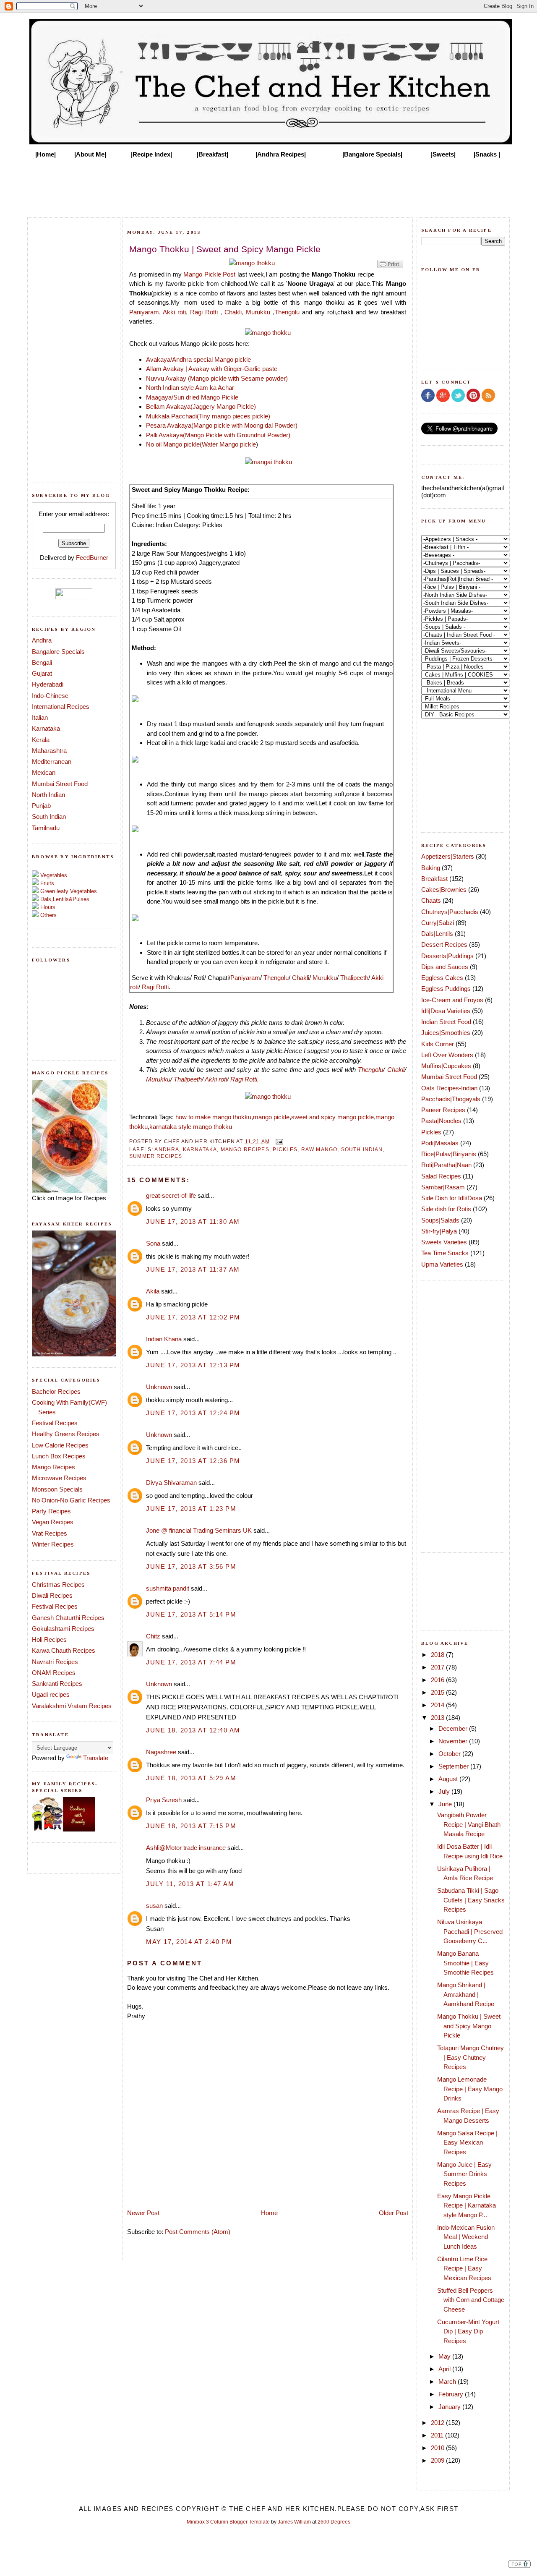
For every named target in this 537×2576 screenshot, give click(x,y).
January (450, 2407)
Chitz (153, 1636)
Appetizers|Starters (448, 856)
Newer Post (143, 2213)
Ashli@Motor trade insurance (186, 1848)
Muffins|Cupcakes (446, 1066)
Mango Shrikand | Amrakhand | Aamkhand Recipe (466, 1994)
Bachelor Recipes (56, 1391)
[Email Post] (278, 1141)
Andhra (42, 640)
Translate (96, 1758)
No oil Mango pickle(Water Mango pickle (201, 444)
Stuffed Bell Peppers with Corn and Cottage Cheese (471, 2300)
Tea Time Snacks (445, 1253)
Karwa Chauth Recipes (64, 1650)
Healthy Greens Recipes (66, 1434)
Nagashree (161, 1752)
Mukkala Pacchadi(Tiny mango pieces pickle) (208, 416)
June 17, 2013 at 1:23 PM (191, 1509)
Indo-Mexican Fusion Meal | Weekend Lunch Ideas (466, 2237)
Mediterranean (52, 762)
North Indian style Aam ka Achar (190, 388)
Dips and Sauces (445, 967)
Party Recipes (51, 1511)
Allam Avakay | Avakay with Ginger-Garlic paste (212, 369)
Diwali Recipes (52, 1595)
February (452, 2394)
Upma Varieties (442, 1264)
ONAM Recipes (54, 1673)
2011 (438, 2435)
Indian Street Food (446, 1022)
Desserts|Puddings (447, 956)
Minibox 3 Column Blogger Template (228, 2522)
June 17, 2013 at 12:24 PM (193, 1413)
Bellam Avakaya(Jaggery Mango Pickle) (201, 406)
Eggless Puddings (446, 989)
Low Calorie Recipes (60, 1445)
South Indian (49, 816)
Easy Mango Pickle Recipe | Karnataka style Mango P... (467, 2205)
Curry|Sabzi (438, 923)
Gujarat (42, 673)
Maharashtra (49, 751)
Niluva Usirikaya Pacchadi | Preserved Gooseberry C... (470, 1931)
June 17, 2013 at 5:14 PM (191, 1614)
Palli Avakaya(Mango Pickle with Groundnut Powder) (218, 435)
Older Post (394, 2213)
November (454, 1741)
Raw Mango (319, 1149)
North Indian (48, 795)
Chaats (431, 900)
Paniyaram (144, 312)
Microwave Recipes (59, 1478)
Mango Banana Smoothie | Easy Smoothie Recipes (465, 1963)
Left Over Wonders (447, 1055)
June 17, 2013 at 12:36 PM (193, 1461)
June (446, 1804)
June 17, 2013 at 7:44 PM (191, 1662)
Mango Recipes (53, 1467)
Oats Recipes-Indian (449, 1088)
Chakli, (234, 312)
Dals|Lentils (437, 934)
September (454, 1766)
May (445, 2356)
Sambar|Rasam (443, 1187)
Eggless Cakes (442, 978)
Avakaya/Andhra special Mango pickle (198, 359)
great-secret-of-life (171, 1195)
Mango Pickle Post (209, 274)
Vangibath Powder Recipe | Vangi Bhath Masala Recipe (469, 1824)
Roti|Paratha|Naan (446, 1165)
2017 (438, 1667)
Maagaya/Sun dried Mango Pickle (192, 397)
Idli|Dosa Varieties (446, 1011)
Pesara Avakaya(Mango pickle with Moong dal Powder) (222, 425)
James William (294, 2522)
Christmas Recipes (58, 1585)
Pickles (285, 1149)
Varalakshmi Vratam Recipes (72, 1706)
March (448, 2381)
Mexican (44, 772)
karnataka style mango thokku (191, 1127)
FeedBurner (92, 558)
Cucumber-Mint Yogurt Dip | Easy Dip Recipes (468, 2331)
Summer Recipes (156, 1156)
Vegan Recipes (53, 1522)
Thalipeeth (354, 978)
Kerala (41, 740)
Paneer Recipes (443, 1110)
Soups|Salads (440, 1220)
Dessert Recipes (444, 944)
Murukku (258, 312)
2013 (438, 1718)
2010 (438, 2448)
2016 (438, 1680)
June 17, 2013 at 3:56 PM (191, 1566)
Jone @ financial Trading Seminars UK (199, 1530)
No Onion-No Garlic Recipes (71, 1500)
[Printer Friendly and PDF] (390, 268)
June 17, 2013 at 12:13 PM (193, 1365)
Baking (431, 868)
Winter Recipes (53, 1544)
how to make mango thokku (213, 1117)
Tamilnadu (46, 828)
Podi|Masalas (440, 1143)
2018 (438, 1655)
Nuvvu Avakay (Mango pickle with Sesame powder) (217, 378)
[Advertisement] (268, 185)
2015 (438, 1692)
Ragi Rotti (204, 312)
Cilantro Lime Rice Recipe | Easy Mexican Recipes (464, 2268)
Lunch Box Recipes (59, 1456)
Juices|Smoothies (446, 1033)
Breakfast (434, 879)
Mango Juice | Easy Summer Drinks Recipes (464, 2174)
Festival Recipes (55, 1423)
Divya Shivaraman (171, 1483)
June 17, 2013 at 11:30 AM (193, 1221)
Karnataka (46, 728)
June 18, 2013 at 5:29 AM (191, 1778)
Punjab (41, 806)
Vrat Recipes (50, 1533)
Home (269, 2213)
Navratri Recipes (55, 1662)
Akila (153, 1291)
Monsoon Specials (57, 1489)
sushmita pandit (168, 1588)
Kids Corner (438, 1044)
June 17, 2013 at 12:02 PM (193, 1317)
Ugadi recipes (51, 1694)
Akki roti (174, 312)
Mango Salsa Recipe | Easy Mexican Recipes (467, 2142)
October (450, 1754)
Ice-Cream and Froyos (452, 1000)
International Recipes (61, 707)
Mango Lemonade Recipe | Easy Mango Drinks (470, 2089)
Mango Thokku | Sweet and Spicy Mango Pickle (469, 2026)
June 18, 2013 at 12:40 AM (193, 1730)
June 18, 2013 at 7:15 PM (191, 1826)
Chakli (301, 978)
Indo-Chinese (50, 696)
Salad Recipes (441, 1176)
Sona (153, 1243)
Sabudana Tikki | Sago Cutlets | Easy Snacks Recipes (471, 1900)
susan (154, 1906)
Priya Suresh (164, 1800)
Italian (40, 717)
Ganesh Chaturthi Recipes (68, 1618)
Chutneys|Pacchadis (450, 912)
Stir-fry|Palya (439, 1231)
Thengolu (287, 312)
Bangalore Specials (58, 652)
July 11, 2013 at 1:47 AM (190, 1884)
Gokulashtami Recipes (63, 1629)
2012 (438, 2423)
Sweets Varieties (444, 1242)
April (445, 2369)
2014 (438, 1705)
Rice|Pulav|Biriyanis (449, 1154)
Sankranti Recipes (57, 1684)
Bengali (42, 662)
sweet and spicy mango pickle (332, 1117)
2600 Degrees (334, 2522)
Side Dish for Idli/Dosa (452, 1198)
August (449, 1779)
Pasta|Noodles (441, 1121)
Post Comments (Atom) (198, 2232)
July (445, 1791)
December (454, 1728)
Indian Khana (164, 1339)
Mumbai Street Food (60, 784)
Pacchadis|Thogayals (451, 1099)
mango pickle (271, 1117)
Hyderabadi (48, 684)
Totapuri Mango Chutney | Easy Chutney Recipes (471, 2057)
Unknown (159, 1387)
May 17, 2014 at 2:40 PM (189, 1942)
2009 (438, 2460)
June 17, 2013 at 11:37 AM (193, 1269)
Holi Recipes (49, 1639)
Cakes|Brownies (444, 890)
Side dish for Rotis (446, 1209)
